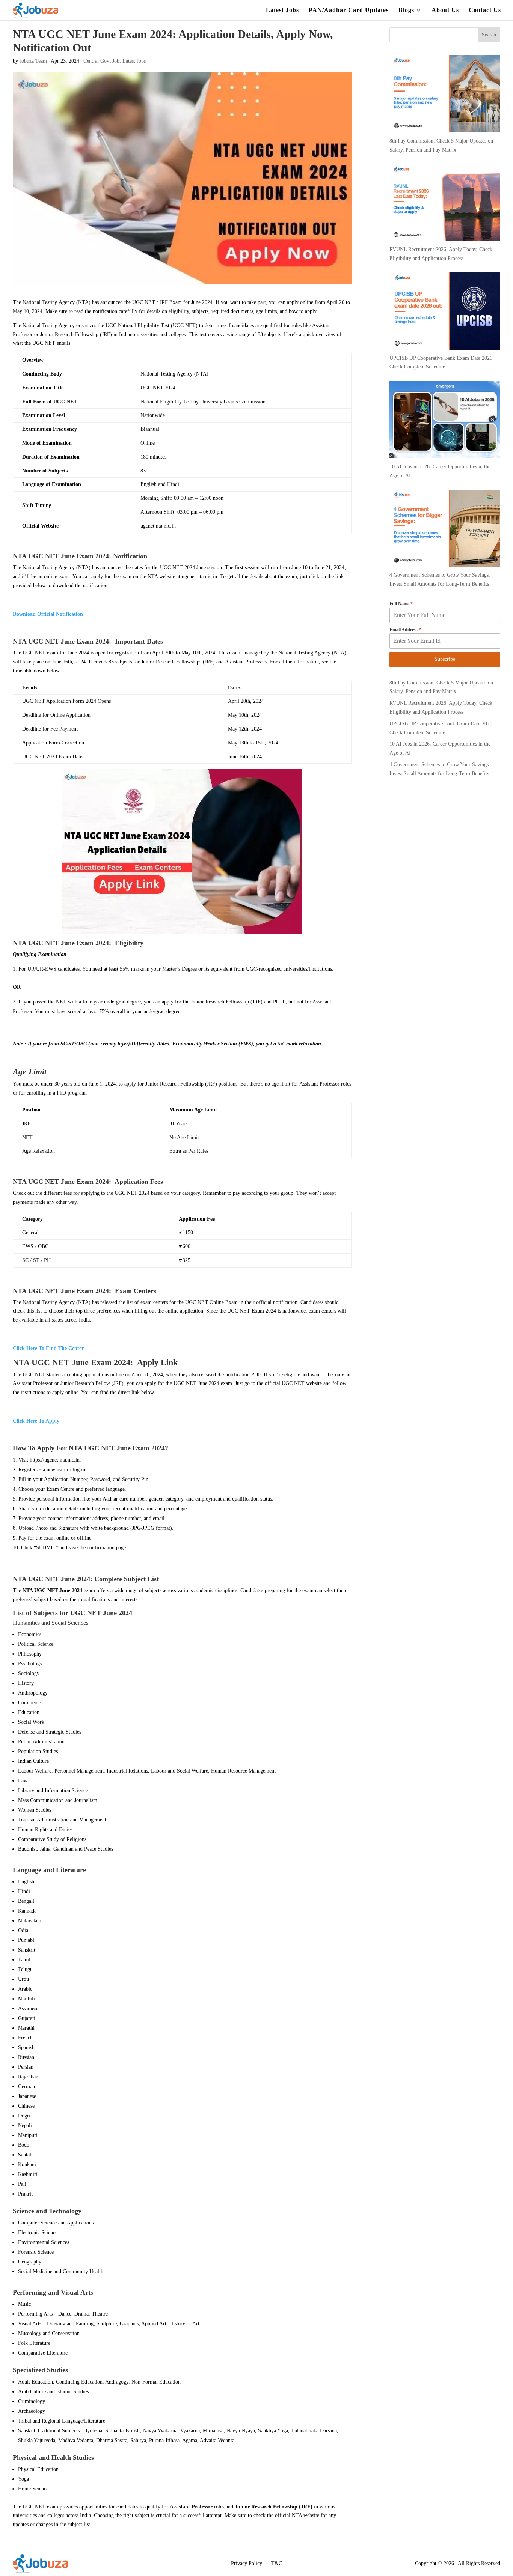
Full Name (401, 604)
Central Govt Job (101, 61)
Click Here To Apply (36, 1421)
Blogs (406, 10)
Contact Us (485, 10)
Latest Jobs (282, 10)
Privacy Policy (247, 2563)
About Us (445, 10)
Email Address (405, 630)
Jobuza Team (33, 61)
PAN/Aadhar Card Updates (349, 10)
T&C (277, 2563)
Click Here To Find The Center (48, 1348)
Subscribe (445, 659)
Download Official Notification (48, 614)
